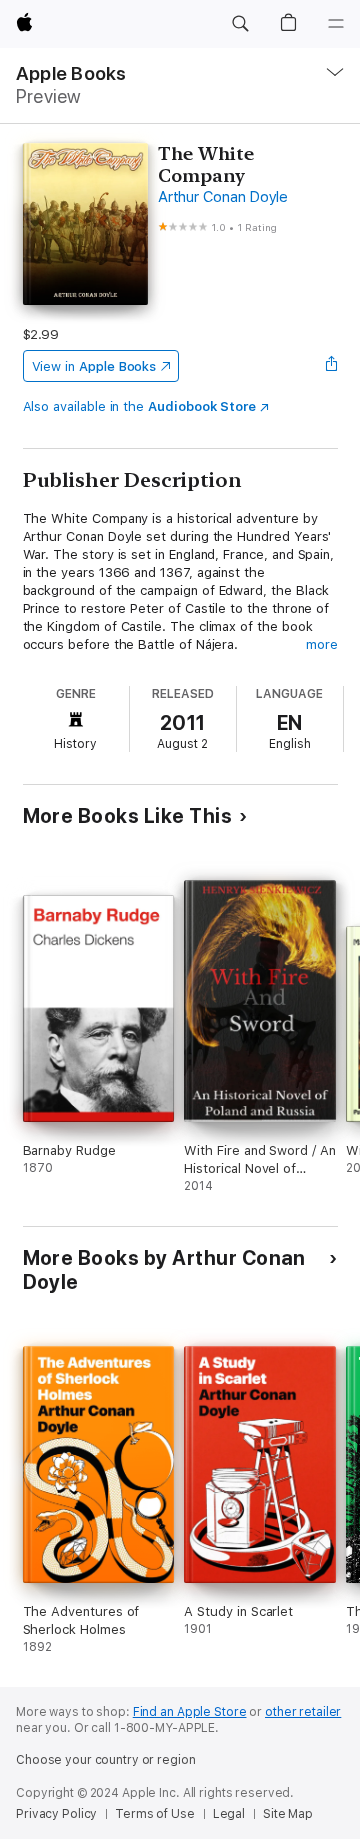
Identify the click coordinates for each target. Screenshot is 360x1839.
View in (94, 366)
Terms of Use (155, 1814)
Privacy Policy (56, 1814)
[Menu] (336, 24)
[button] (240, 24)
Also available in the (140, 406)
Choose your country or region (106, 1760)
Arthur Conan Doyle (223, 197)
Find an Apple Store (190, 1712)
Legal (229, 1814)
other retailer (303, 1712)
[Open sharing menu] (331, 366)
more (322, 644)
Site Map (288, 1814)
